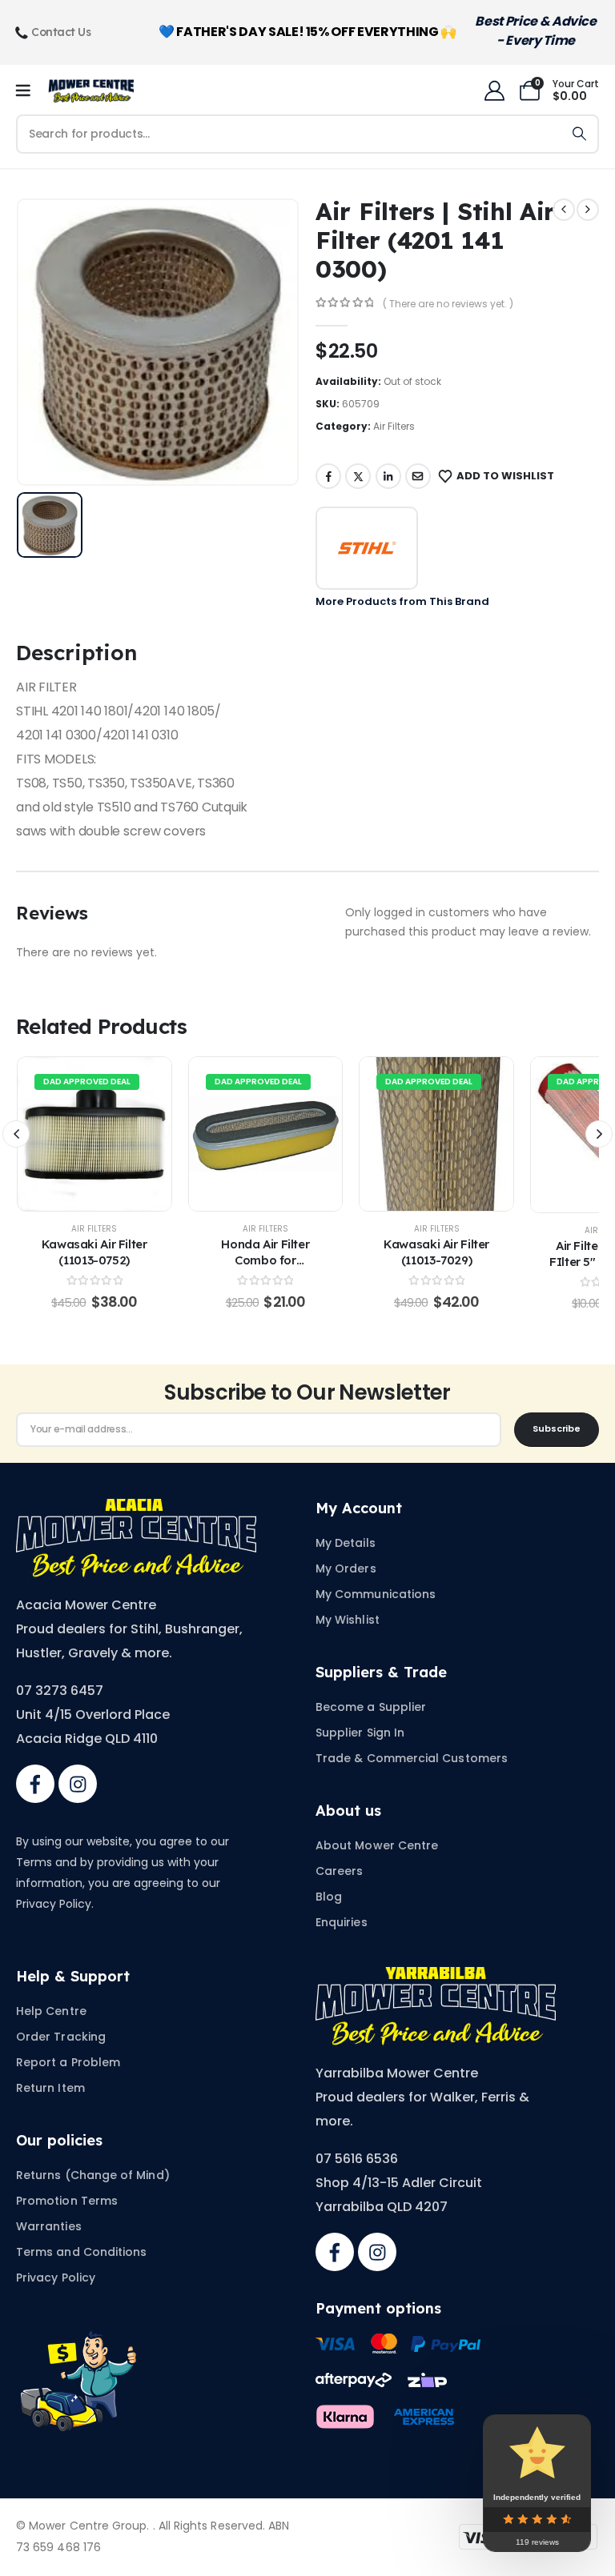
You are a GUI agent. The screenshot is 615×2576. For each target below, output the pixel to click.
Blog (329, 1897)
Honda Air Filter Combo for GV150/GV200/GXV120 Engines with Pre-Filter (268, 1268)
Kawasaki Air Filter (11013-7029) (436, 1252)
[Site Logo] (91, 91)
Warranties (49, 2226)
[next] (588, 210)
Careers (340, 1871)
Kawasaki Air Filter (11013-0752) (94, 1252)
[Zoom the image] (136, 1508)
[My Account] (494, 91)
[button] (16, 1134)
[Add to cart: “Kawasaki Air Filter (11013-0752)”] (94, 1134)
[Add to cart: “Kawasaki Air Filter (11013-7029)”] (436, 1134)
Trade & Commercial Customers (412, 1758)
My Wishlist (348, 1620)
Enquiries (342, 1922)
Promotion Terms (67, 2201)
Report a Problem (68, 2062)
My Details (346, 1543)
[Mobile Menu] (28, 91)
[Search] (579, 134)
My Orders (346, 1568)
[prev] (564, 210)
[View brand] (367, 548)
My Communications (376, 1594)
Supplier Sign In (360, 1733)
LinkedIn (388, 476)
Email (418, 476)
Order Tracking (61, 2037)
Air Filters (394, 426)
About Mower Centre (377, 1845)
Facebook (328, 476)
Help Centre (51, 2011)
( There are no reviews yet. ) (448, 304)
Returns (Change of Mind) (93, 2175)
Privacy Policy (56, 2278)
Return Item (50, 2088)
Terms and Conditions (81, 2252)
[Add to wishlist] (61, 1134)
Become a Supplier (371, 1707)
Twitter (358, 476)
